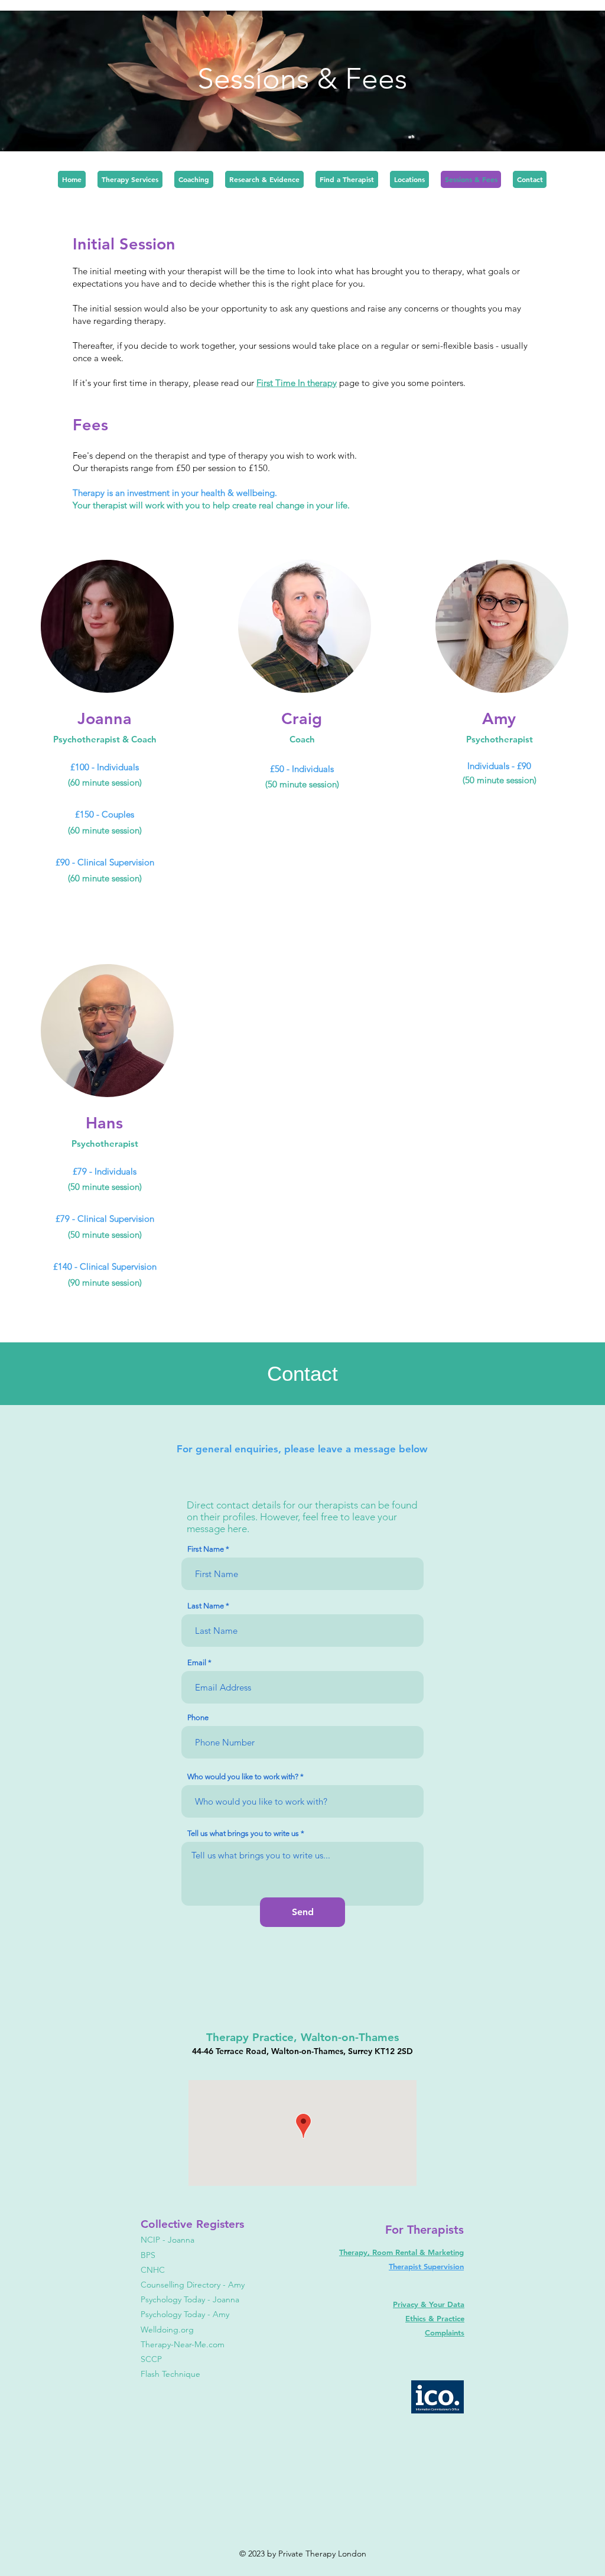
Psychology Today (173, 2314)
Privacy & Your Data (429, 2304)
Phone (198, 1717)
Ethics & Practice (435, 2318)
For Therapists (425, 2230)
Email (197, 1662)
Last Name (206, 1606)
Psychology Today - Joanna (190, 2299)
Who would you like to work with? (243, 1777)
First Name (206, 1549)
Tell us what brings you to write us (243, 1833)
